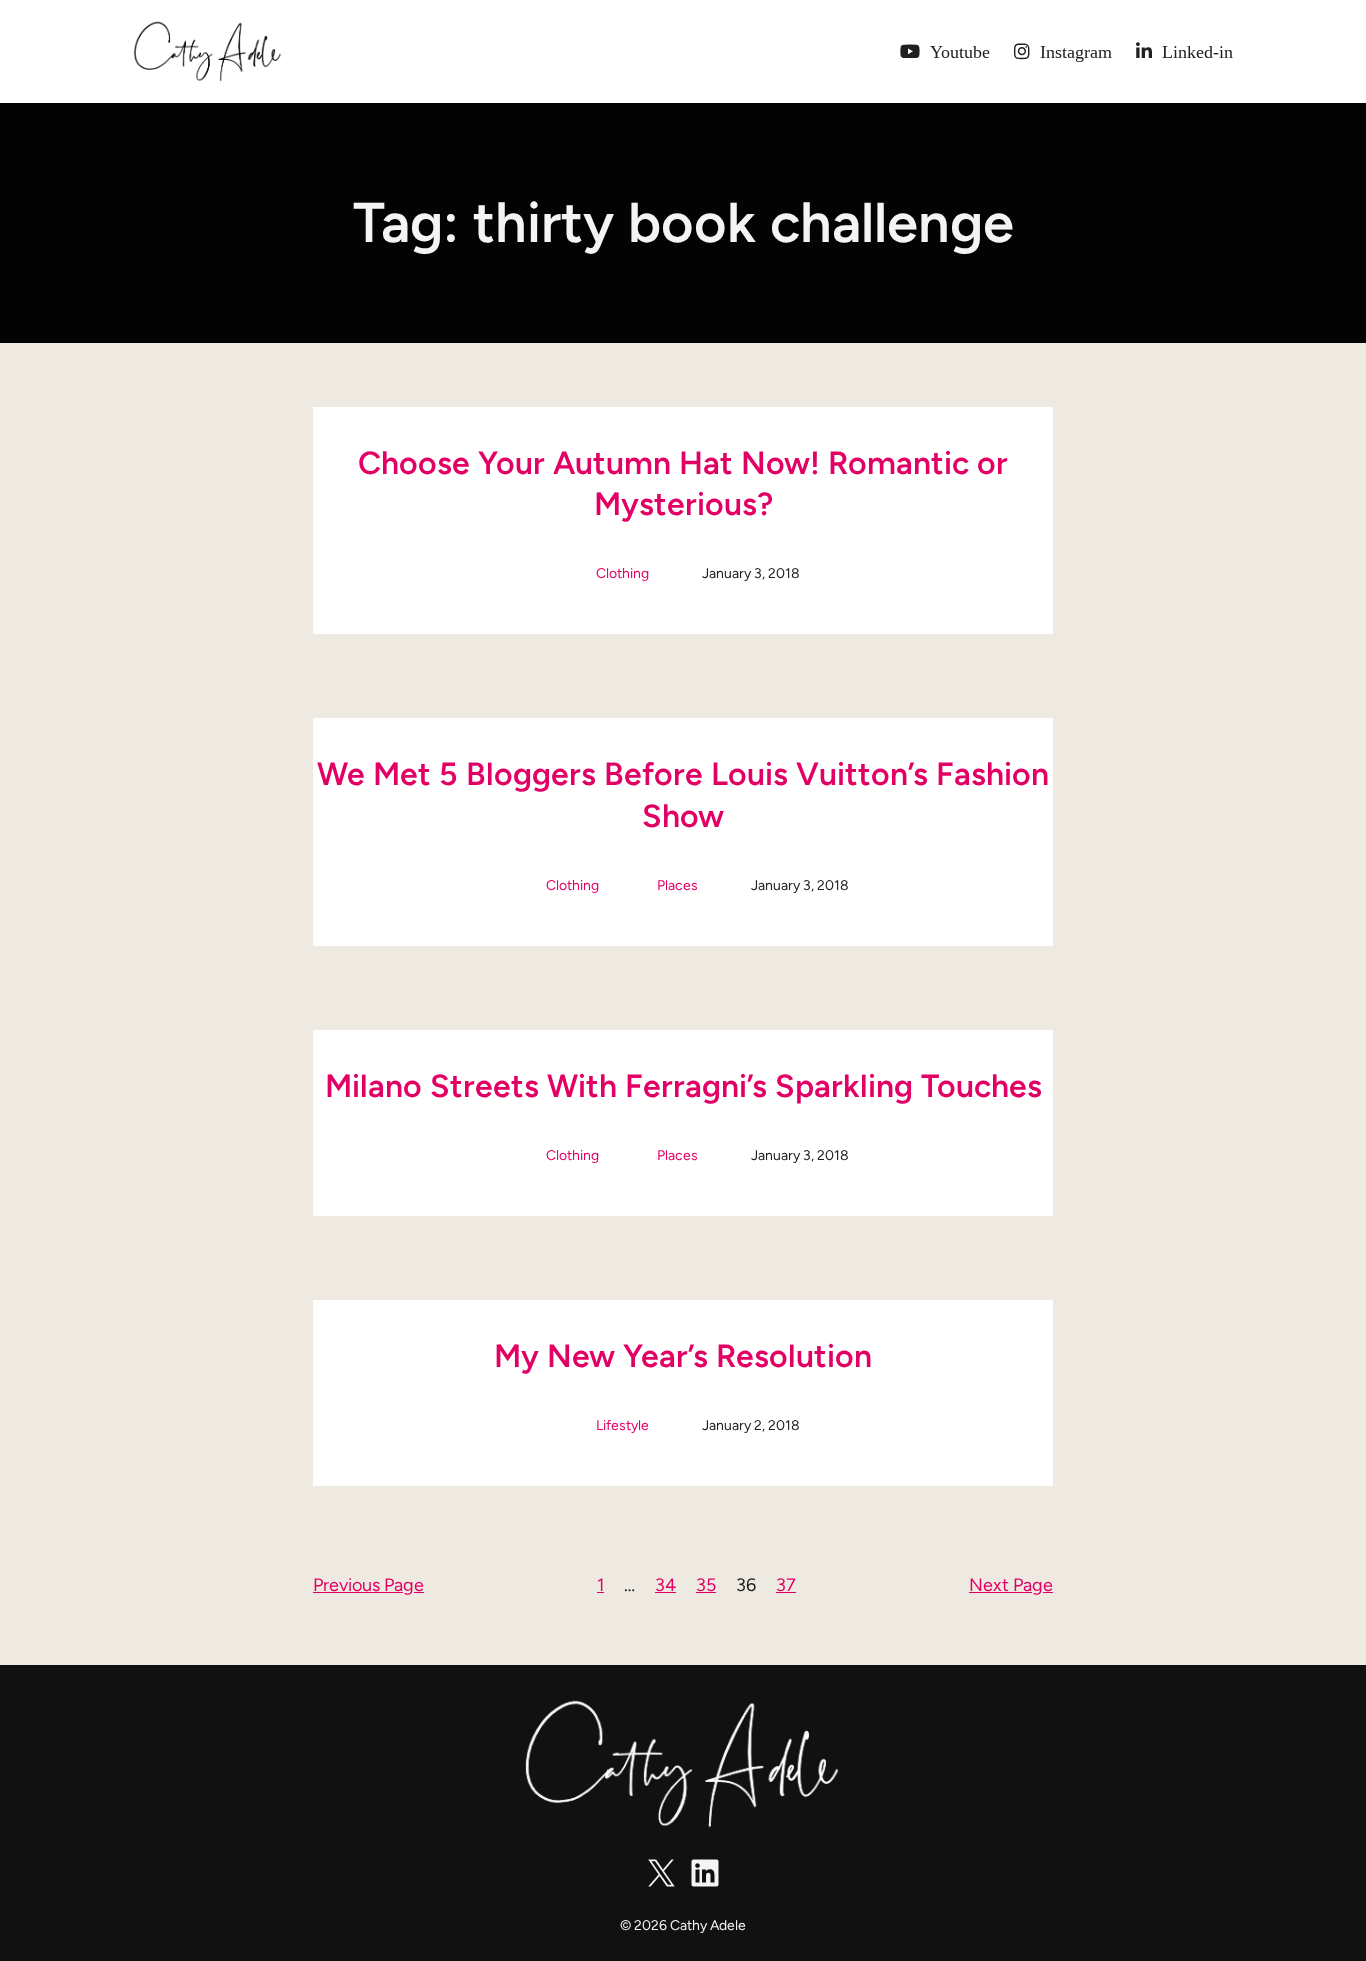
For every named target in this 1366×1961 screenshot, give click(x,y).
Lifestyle (622, 1425)
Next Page (1011, 1585)
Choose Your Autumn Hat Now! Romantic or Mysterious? (683, 484)
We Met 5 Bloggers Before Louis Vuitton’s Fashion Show (683, 795)
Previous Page (368, 1585)
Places (677, 885)
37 (786, 1585)
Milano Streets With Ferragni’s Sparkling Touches (683, 1086)
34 (665, 1585)
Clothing (622, 573)
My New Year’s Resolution (683, 1356)
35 (706, 1585)
